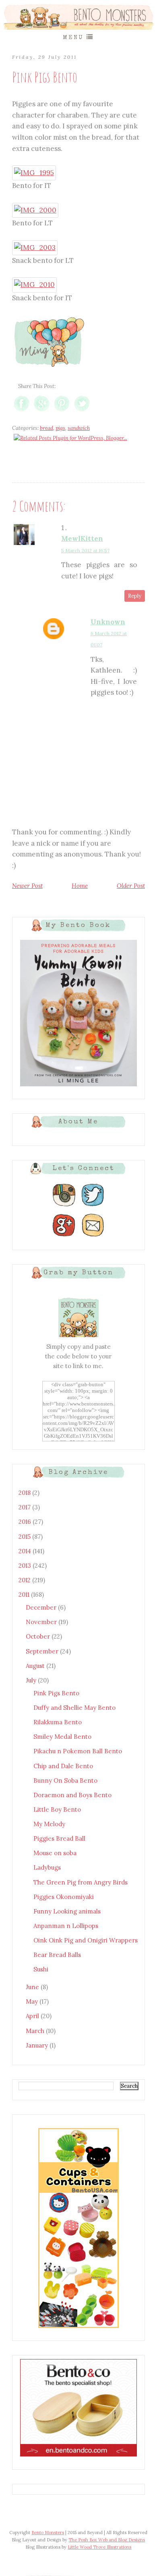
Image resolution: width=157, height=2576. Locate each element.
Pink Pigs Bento (56, 1693)
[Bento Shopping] (78, 2327)
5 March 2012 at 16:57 (85, 550)
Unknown (108, 622)
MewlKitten (82, 539)
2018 (25, 1493)
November (42, 1622)
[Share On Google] (42, 411)
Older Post (131, 886)
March (36, 2031)
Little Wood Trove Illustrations (99, 2547)
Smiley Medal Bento (62, 1737)
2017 (25, 1507)
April (33, 2016)
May (33, 2001)
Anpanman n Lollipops (66, 1926)
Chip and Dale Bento (63, 1766)
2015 (25, 1537)
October (39, 1636)
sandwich (79, 428)
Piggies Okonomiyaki (64, 1897)
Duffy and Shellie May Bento (74, 1708)
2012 (25, 1580)
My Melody (49, 1824)
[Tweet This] (82, 411)
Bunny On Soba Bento (65, 1780)
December (42, 1607)
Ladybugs (47, 1867)
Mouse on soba (55, 1853)
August (36, 1666)
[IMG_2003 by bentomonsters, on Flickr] (35, 248)
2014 (26, 1551)
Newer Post (27, 886)
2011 (25, 1595)
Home (80, 886)
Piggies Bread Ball (59, 1838)
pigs (60, 428)
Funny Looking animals (67, 1911)
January (38, 2045)
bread (46, 428)
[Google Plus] (64, 1237)
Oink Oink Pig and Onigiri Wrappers (86, 1940)
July (32, 1680)
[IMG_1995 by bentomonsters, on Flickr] (34, 173)
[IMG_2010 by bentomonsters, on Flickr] (34, 285)
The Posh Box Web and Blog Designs (107, 2540)
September (43, 1651)
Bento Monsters (48, 2533)
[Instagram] (64, 1206)
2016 (26, 1522)
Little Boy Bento (57, 1809)
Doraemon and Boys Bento (72, 1795)
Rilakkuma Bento (58, 1722)
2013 (26, 1566)
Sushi (41, 1969)
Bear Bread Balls (57, 1955)
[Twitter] (93, 1206)
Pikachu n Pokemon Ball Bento (78, 1751)
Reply (135, 596)
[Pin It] (62, 411)
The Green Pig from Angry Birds (81, 1882)
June (33, 1987)
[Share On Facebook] (22, 411)
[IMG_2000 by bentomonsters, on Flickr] (35, 210)
